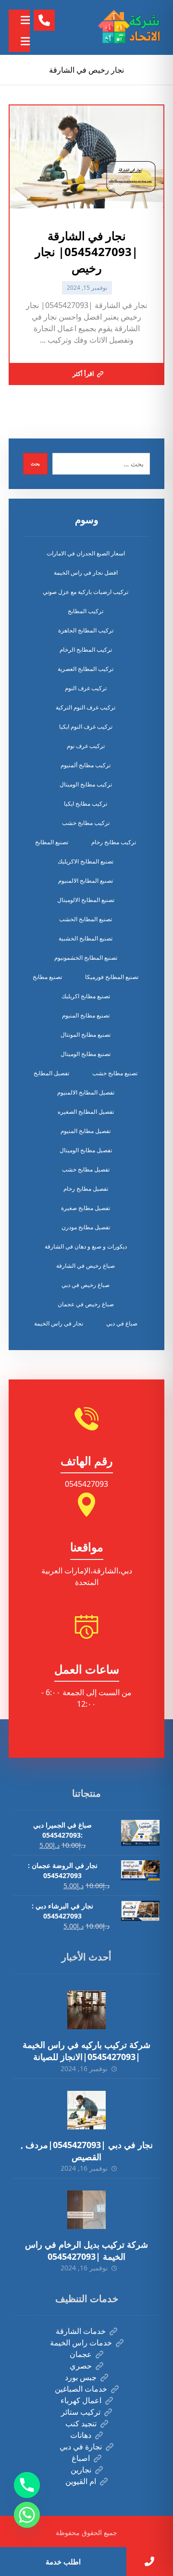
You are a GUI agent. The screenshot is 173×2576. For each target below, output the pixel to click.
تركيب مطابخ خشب (86, 823)
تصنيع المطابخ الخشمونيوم (86, 958)
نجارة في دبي (81, 2447)
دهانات (81, 2435)
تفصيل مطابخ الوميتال (86, 1150)
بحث (35, 464)
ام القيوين (81, 2481)
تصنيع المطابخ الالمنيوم (86, 881)
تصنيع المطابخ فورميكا (112, 977)
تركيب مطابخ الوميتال (86, 784)
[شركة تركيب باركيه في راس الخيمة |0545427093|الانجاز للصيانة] (86, 2010)
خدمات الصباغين (81, 2389)
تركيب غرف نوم (86, 746)
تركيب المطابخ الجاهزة (86, 630)
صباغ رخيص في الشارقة (86, 1266)
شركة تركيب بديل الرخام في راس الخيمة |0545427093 (86, 2250)
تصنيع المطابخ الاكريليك (86, 861)
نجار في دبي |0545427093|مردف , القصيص (87, 2151)
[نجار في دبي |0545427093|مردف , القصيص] (86, 2110)
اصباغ (81, 2458)
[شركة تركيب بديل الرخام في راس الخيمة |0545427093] (86, 2210)
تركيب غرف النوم (86, 688)
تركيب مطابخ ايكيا (86, 804)
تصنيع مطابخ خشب (115, 1073)
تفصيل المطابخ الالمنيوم (86, 1092)
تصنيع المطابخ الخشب (86, 919)
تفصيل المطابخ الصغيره (86, 1112)
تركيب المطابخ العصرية (86, 669)
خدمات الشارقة (81, 2331)
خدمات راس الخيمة (81, 2343)
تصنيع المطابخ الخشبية (86, 938)
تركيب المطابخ (86, 611)
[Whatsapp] (27, 2515)
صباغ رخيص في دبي (86, 1285)
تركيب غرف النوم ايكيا (86, 727)
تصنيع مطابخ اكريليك (86, 996)
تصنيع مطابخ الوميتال (86, 1054)
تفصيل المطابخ (51, 1073)
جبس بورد (81, 2377)
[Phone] (27, 2485)
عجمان (81, 2354)
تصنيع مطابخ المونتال (86, 1035)
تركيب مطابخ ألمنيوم (86, 765)
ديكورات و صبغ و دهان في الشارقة (86, 1246)
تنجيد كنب (81, 2423)
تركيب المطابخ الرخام (86, 650)
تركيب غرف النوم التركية (86, 707)
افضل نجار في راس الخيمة (86, 573)
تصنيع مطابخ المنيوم (86, 1015)
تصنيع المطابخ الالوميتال (86, 900)
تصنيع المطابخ (52, 842)
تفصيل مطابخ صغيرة (86, 1208)
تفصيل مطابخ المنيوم (86, 1131)
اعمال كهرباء (81, 2400)
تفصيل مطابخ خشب (86, 1169)
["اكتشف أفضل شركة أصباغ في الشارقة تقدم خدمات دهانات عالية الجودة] (131, 27)
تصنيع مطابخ (47, 977)
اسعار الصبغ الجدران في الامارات (86, 553)
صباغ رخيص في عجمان (86, 1304)
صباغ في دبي (122, 1323)
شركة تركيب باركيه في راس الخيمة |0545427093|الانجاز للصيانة (86, 2051)
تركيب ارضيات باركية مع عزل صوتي (86, 592)
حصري (81, 2366)
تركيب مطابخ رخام (114, 842)
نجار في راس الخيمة (59, 1323)
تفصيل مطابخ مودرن (86, 1227)
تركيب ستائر (81, 2412)
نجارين (81, 2470)
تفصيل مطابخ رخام (86, 1189)
